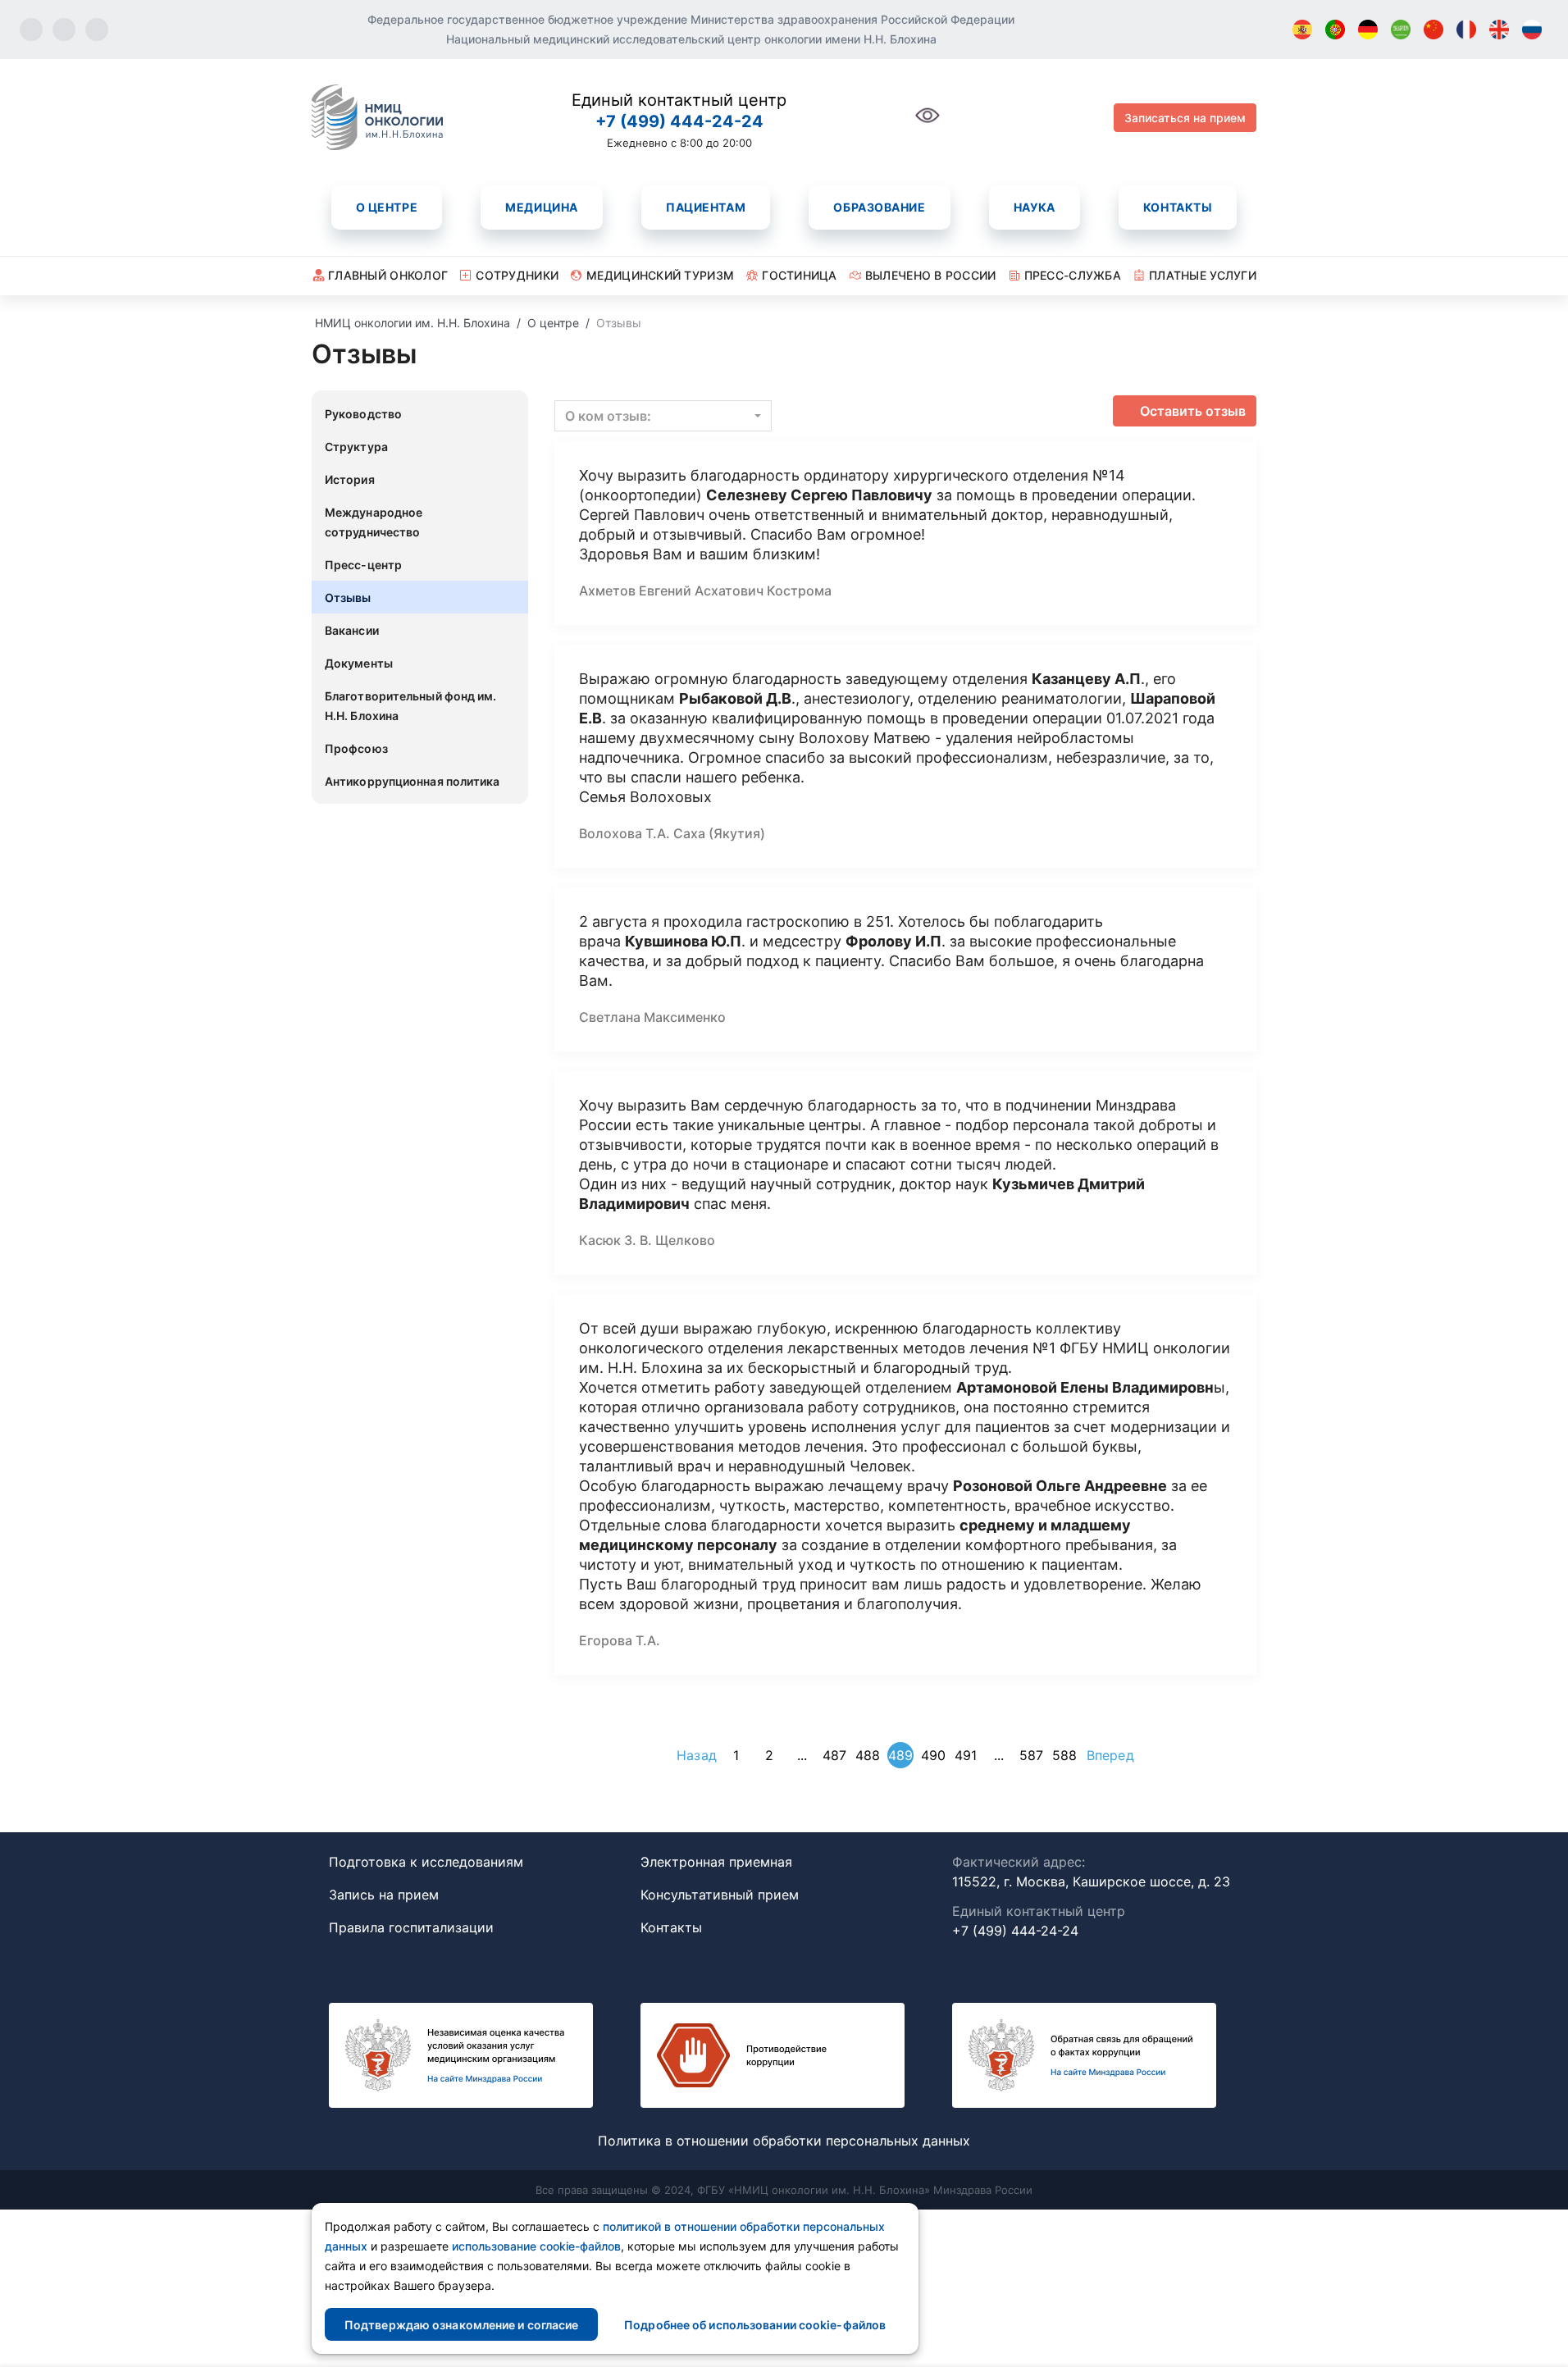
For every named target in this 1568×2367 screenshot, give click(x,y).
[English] (1499, 30)
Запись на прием (384, 1895)
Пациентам (706, 207)
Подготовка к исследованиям (426, 1862)
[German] (1368, 30)
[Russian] (1532, 30)
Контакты (1178, 207)
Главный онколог (388, 275)
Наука (1035, 207)
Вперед (1110, 1755)
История (350, 479)
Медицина (541, 207)
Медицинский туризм (660, 275)
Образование (879, 207)
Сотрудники (517, 275)
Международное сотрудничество (374, 522)
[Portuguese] (1335, 30)
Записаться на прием (1185, 118)
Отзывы (348, 597)
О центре (387, 207)
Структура (356, 447)
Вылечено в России (931, 275)
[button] (663, 416)
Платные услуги (1203, 275)
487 (834, 1755)
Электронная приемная (716, 1862)
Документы (359, 663)
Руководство (363, 414)
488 (868, 1755)
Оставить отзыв (1193, 411)
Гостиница (800, 275)
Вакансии (352, 630)
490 (933, 1755)
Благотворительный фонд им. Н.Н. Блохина (411, 706)
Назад (697, 1755)
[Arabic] (1401, 30)
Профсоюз (356, 748)
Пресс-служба (1073, 275)
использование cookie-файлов (536, 2246)
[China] (1434, 30)
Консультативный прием (720, 1895)
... (802, 1755)
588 (1064, 1755)
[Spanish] (1302, 30)
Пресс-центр (363, 565)
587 (1031, 1755)
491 (966, 1755)
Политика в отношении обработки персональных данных (784, 2141)
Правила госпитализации (411, 1927)
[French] (1466, 30)
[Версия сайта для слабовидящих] (928, 124)
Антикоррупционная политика (413, 781)
